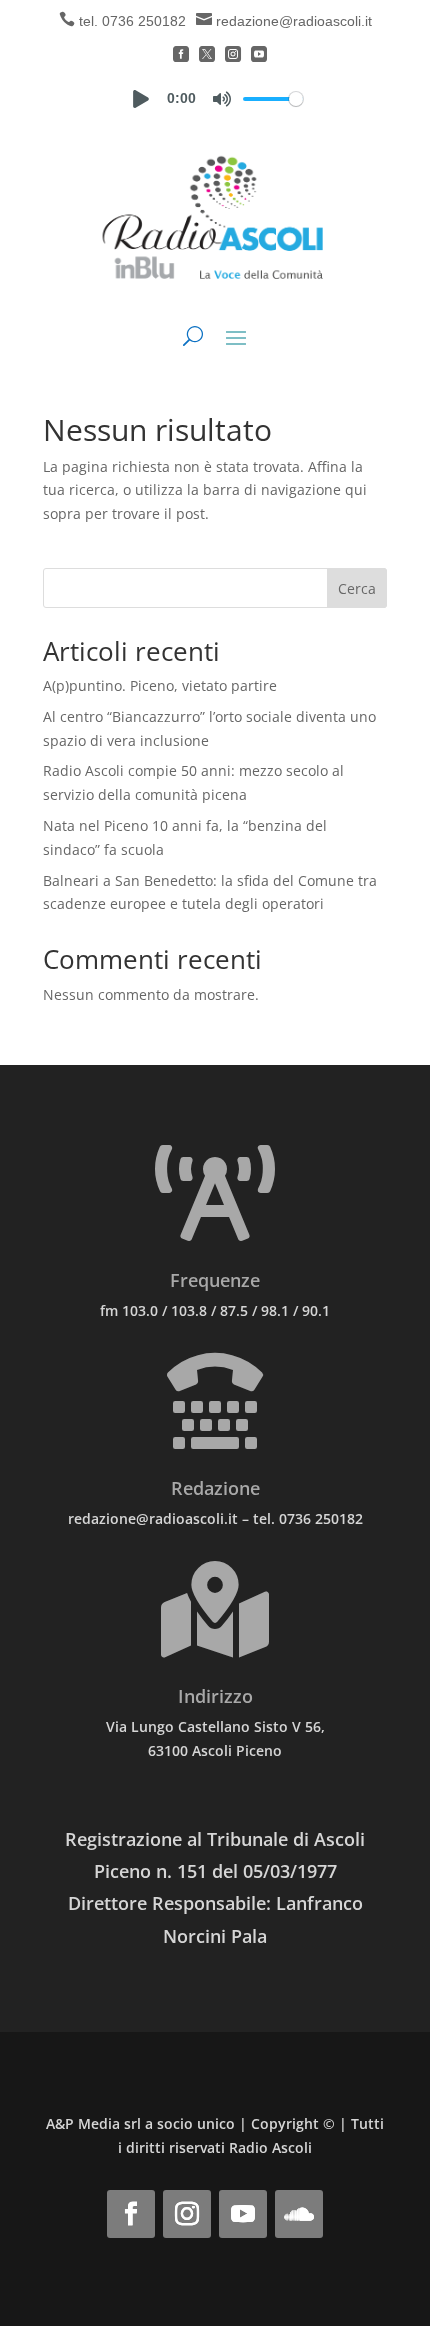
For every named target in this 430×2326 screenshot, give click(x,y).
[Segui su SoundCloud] (299, 2214)
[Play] (141, 99)
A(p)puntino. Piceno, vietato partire (160, 685)
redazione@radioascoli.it (294, 21)
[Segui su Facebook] (131, 2214)
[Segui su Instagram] (187, 2214)
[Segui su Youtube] (243, 2214)
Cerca (357, 588)
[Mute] (222, 99)
